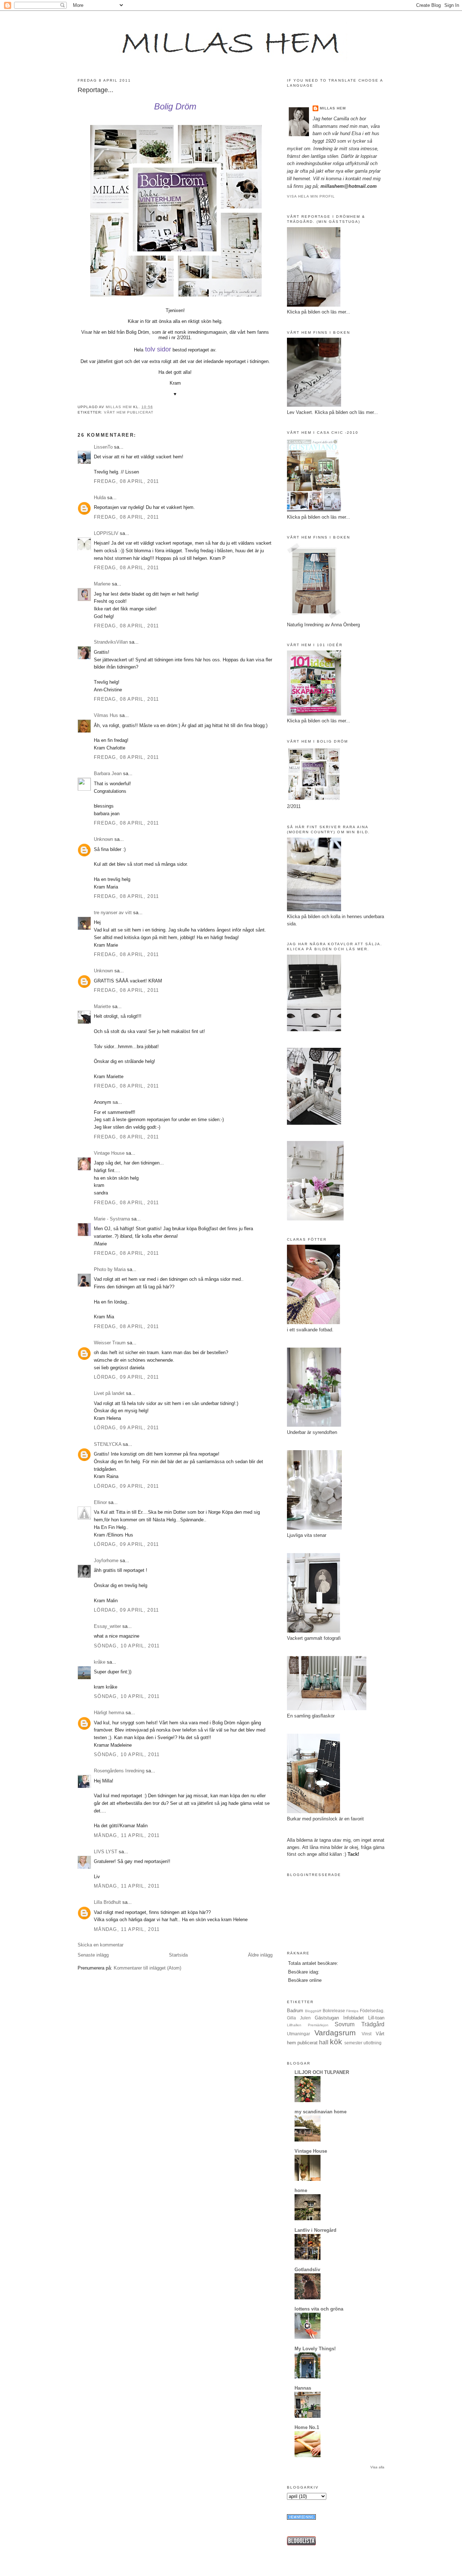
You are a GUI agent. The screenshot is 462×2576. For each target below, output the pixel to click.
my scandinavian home (321, 2112)
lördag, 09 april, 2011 (127, 1377)
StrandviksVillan (111, 642)
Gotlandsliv (307, 2270)
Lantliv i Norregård (315, 2230)
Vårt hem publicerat (129, 412)
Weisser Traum (110, 1343)
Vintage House (109, 1153)
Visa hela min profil (311, 196)
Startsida (178, 1955)
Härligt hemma (109, 1713)
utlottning (372, 2043)
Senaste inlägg (93, 1955)
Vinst (367, 2034)
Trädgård (373, 2024)
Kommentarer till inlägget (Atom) (147, 1968)
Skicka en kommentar (101, 1945)
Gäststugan (327, 2018)
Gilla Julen (299, 2018)
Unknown (103, 839)
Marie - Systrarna (112, 1219)
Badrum (295, 2011)
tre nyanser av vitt (113, 913)
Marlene (102, 584)
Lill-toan (376, 2018)
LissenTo (103, 447)
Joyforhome (106, 1561)
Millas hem (333, 108)
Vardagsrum (335, 2033)
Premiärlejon (318, 2025)
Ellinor (100, 1502)
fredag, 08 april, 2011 (127, 481)
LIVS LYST (106, 1852)
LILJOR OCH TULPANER (322, 2072)
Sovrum (345, 2024)
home (301, 2190)
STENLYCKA (108, 1444)
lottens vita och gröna (319, 2309)
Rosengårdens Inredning (119, 1771)
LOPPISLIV (106, 533)
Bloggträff (313, 2011)
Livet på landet (109, 1393)
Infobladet (354, 2018)
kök (336, 2042)
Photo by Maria (110, 1269)
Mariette (102, 1006)
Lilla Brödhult (107, 1902)
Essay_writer (107, 1626)
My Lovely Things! (315, 2349)
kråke (100, 1662)
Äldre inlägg (260, 1955)
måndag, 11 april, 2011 (127, 1835)
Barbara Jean (108, 773)
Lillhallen (294, 2025)
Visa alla (377, 2467)
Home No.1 (307, 2427)
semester (353, 2043)
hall (324, 2042)
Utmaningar (298, 2034)
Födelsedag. (372, 2011)
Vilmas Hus (106, 715)
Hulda (100, 498)
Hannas (303, 2388)
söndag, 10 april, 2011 (127, 1646)
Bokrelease (334, 2011)
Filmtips (352, 2011)
